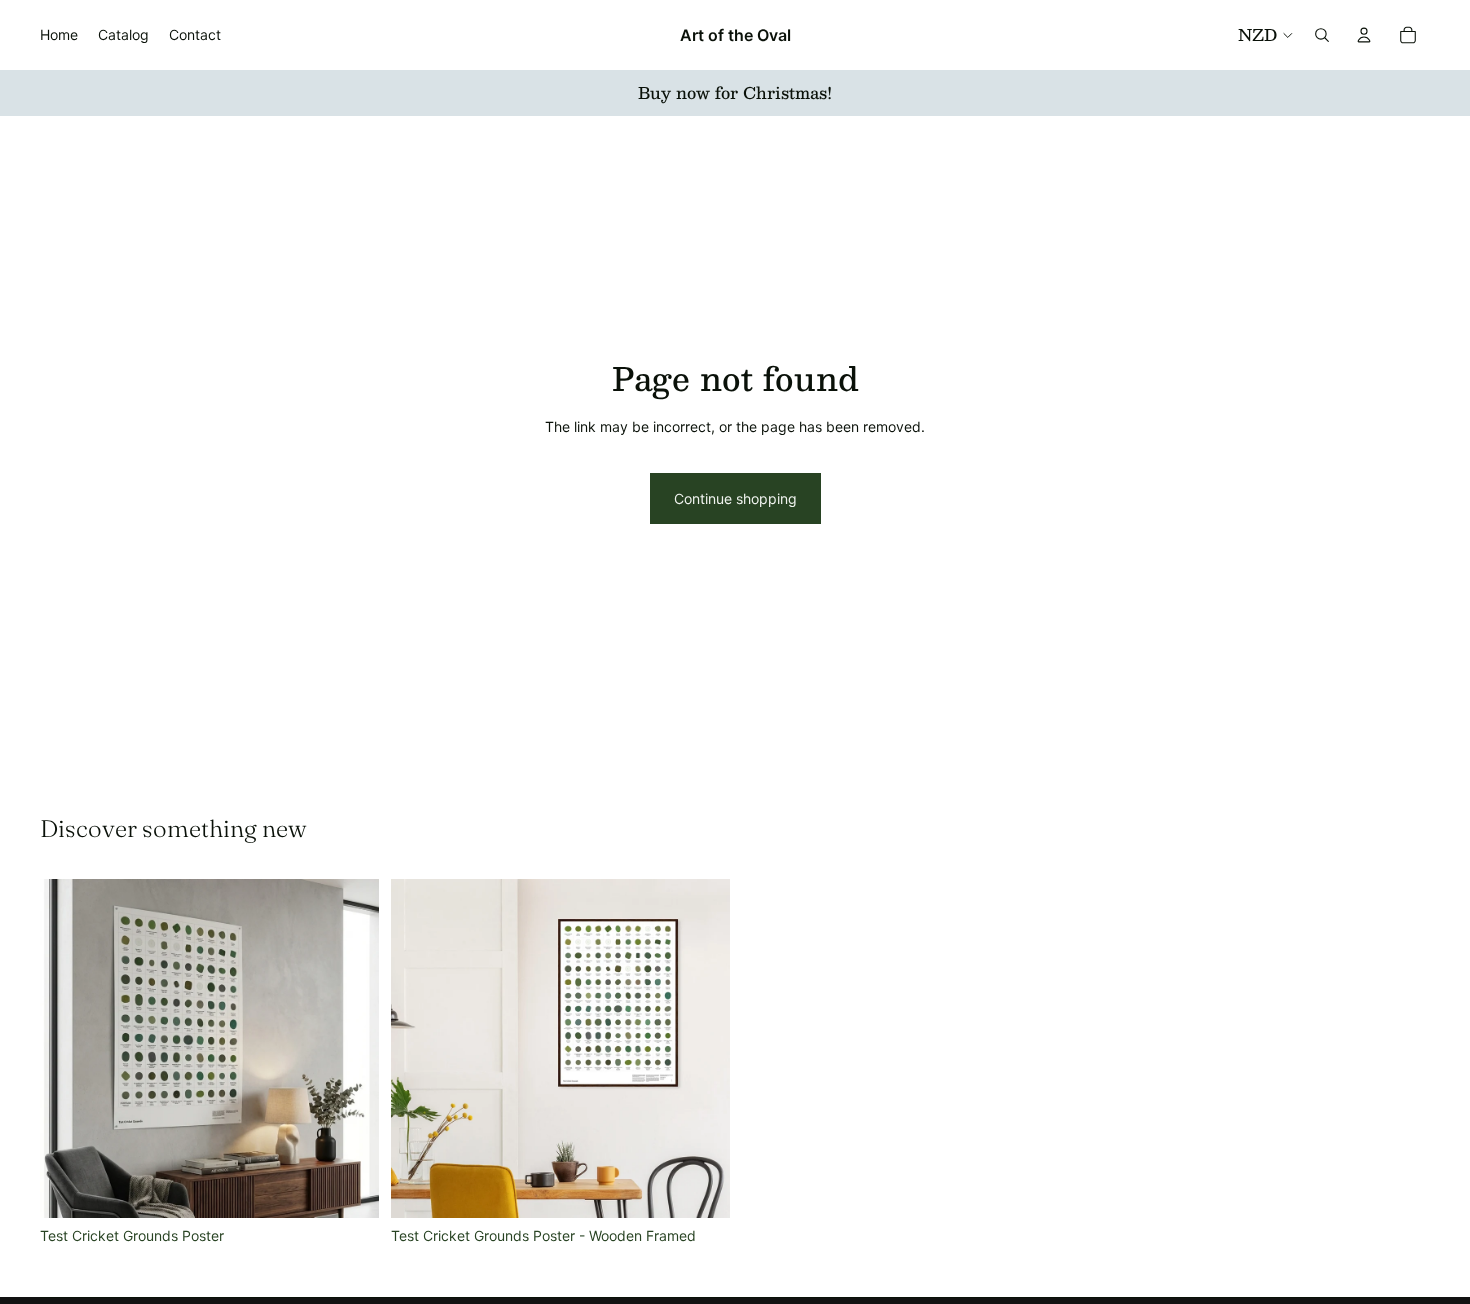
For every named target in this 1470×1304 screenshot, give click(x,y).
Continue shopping (735, 498)
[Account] (1364, 35)
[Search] (1322, 35)
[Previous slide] (70, 1048)
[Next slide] (349, 1048)
